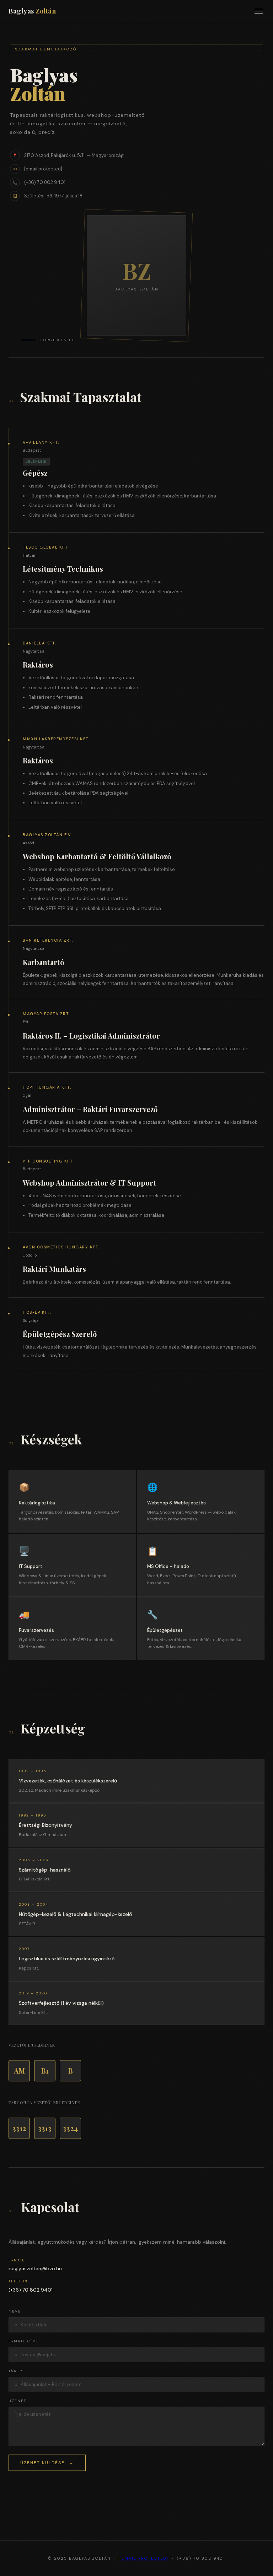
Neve (15, 2311)
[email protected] (144, 2558)
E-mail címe (24, 2341)
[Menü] (259, 11)
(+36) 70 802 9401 (45, 182)
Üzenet (17, 2401)
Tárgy (16, 2371)
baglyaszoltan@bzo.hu (35, 2269)
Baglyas (32, 11)
